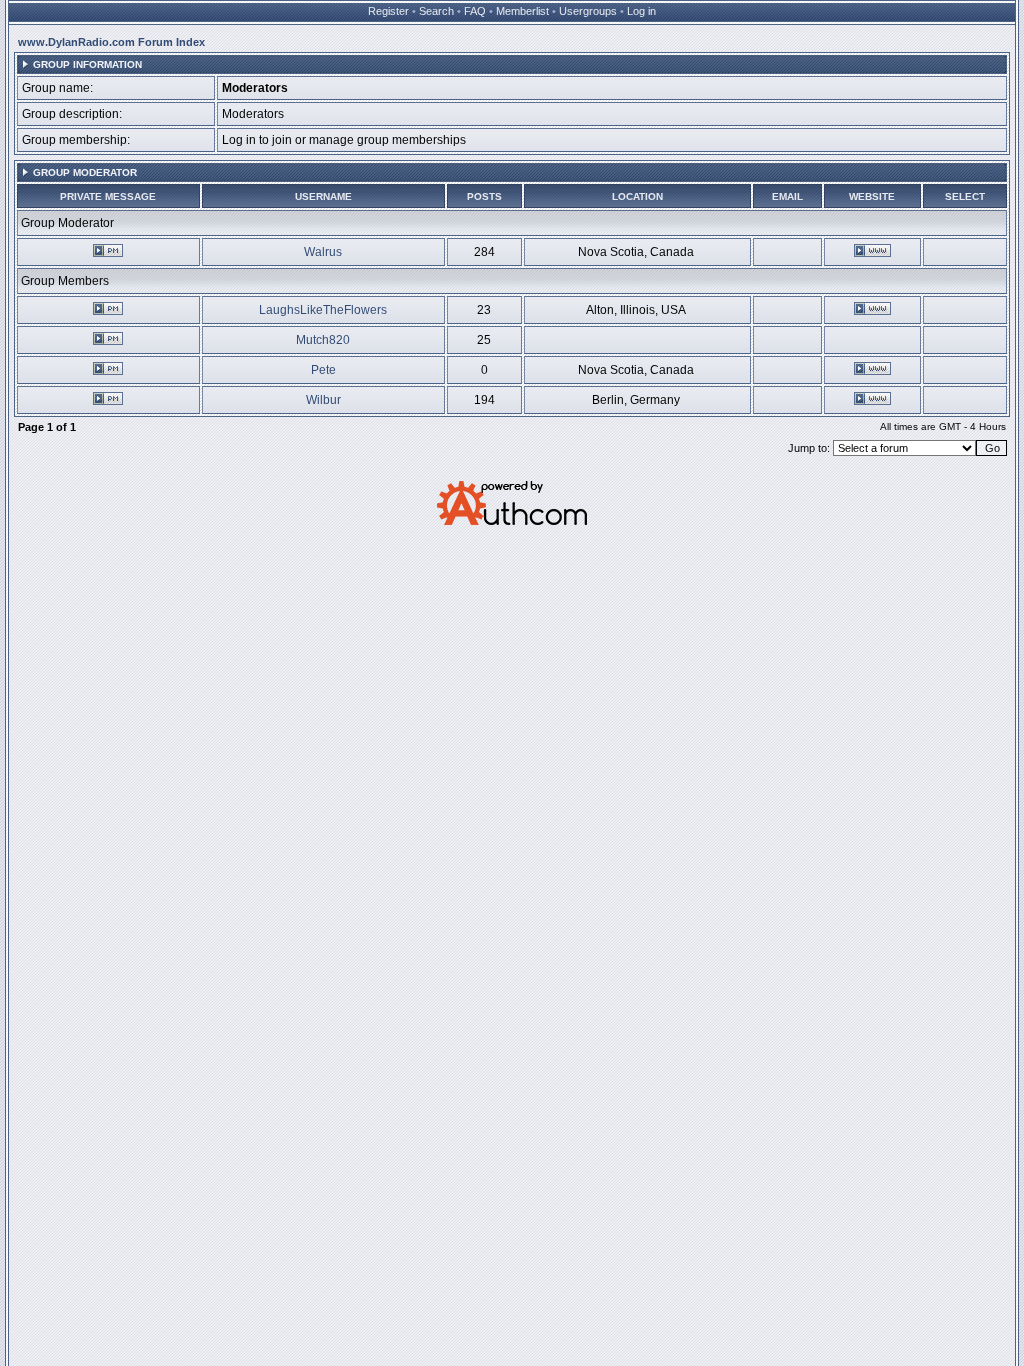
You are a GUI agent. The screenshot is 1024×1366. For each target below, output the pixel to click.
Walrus (323, 252)
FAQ (475, 11)
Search (436, 11)
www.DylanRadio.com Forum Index (111, 42)
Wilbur (323, 400)
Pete (323, 370)
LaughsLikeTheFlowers (323, 310)
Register (388, 11)
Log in (641, 11)
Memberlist (522, 11)
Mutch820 (323, 340)
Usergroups (588, 11)
